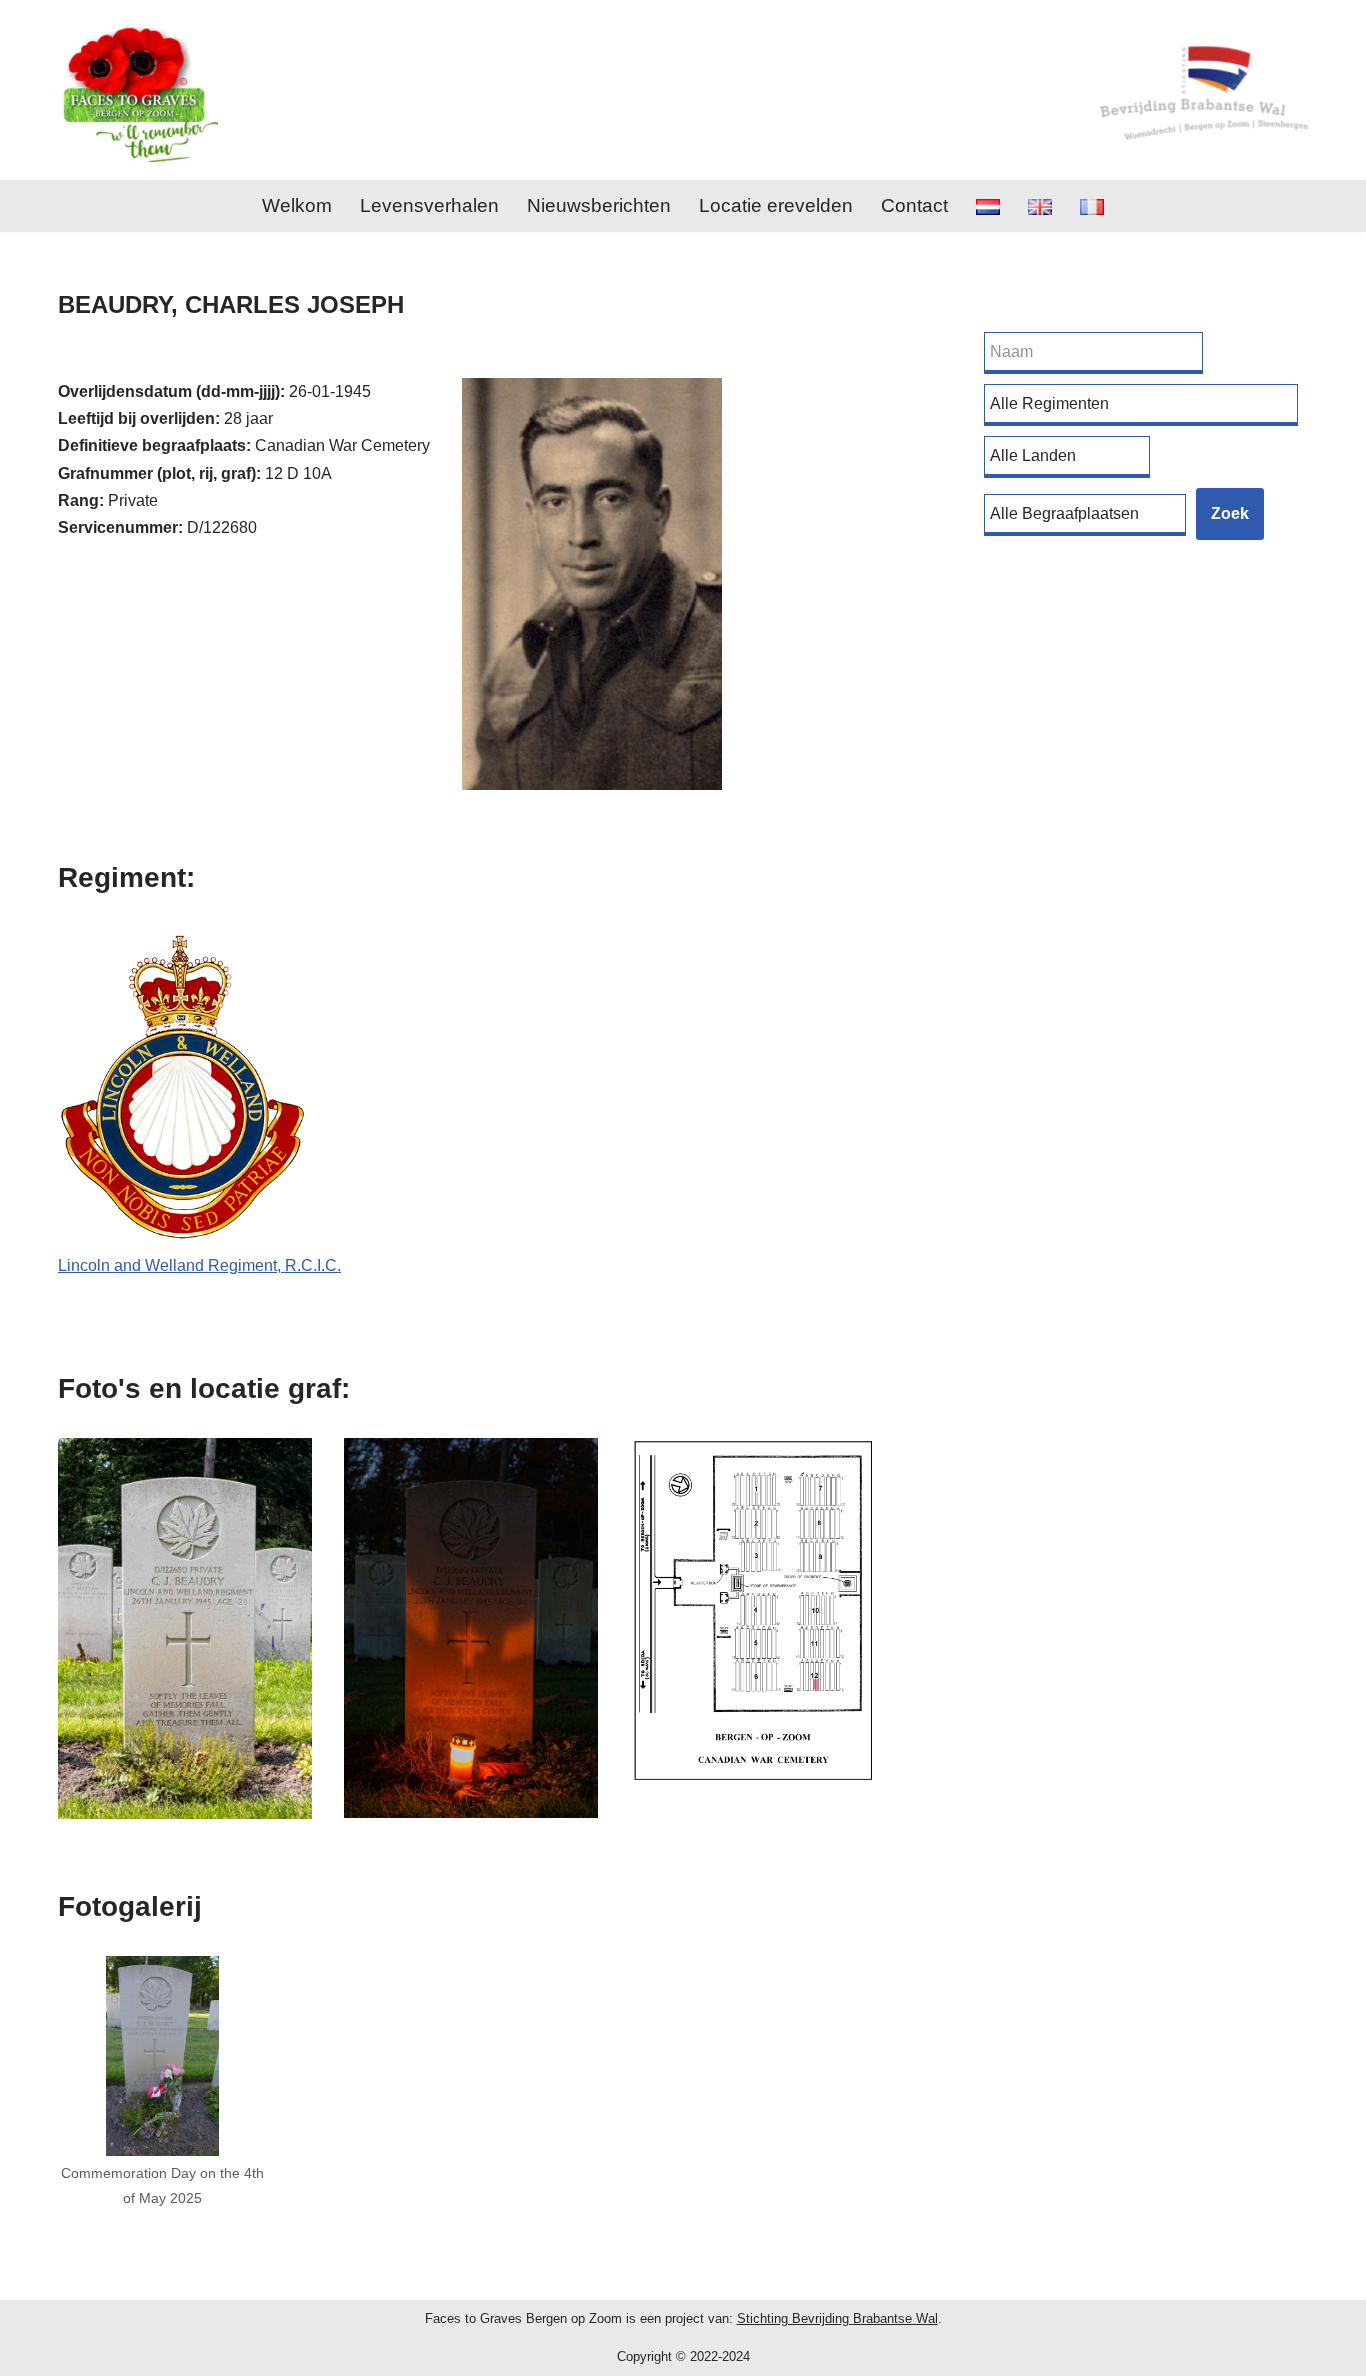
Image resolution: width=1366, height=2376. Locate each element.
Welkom (297, 205)
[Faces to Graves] (138, 90)
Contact (914, 205)
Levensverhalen (429, 205)
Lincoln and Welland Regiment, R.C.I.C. (199, 1265)
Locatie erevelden (776, 205)
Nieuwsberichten (599, 205)
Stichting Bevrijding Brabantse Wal (837, 2318)
